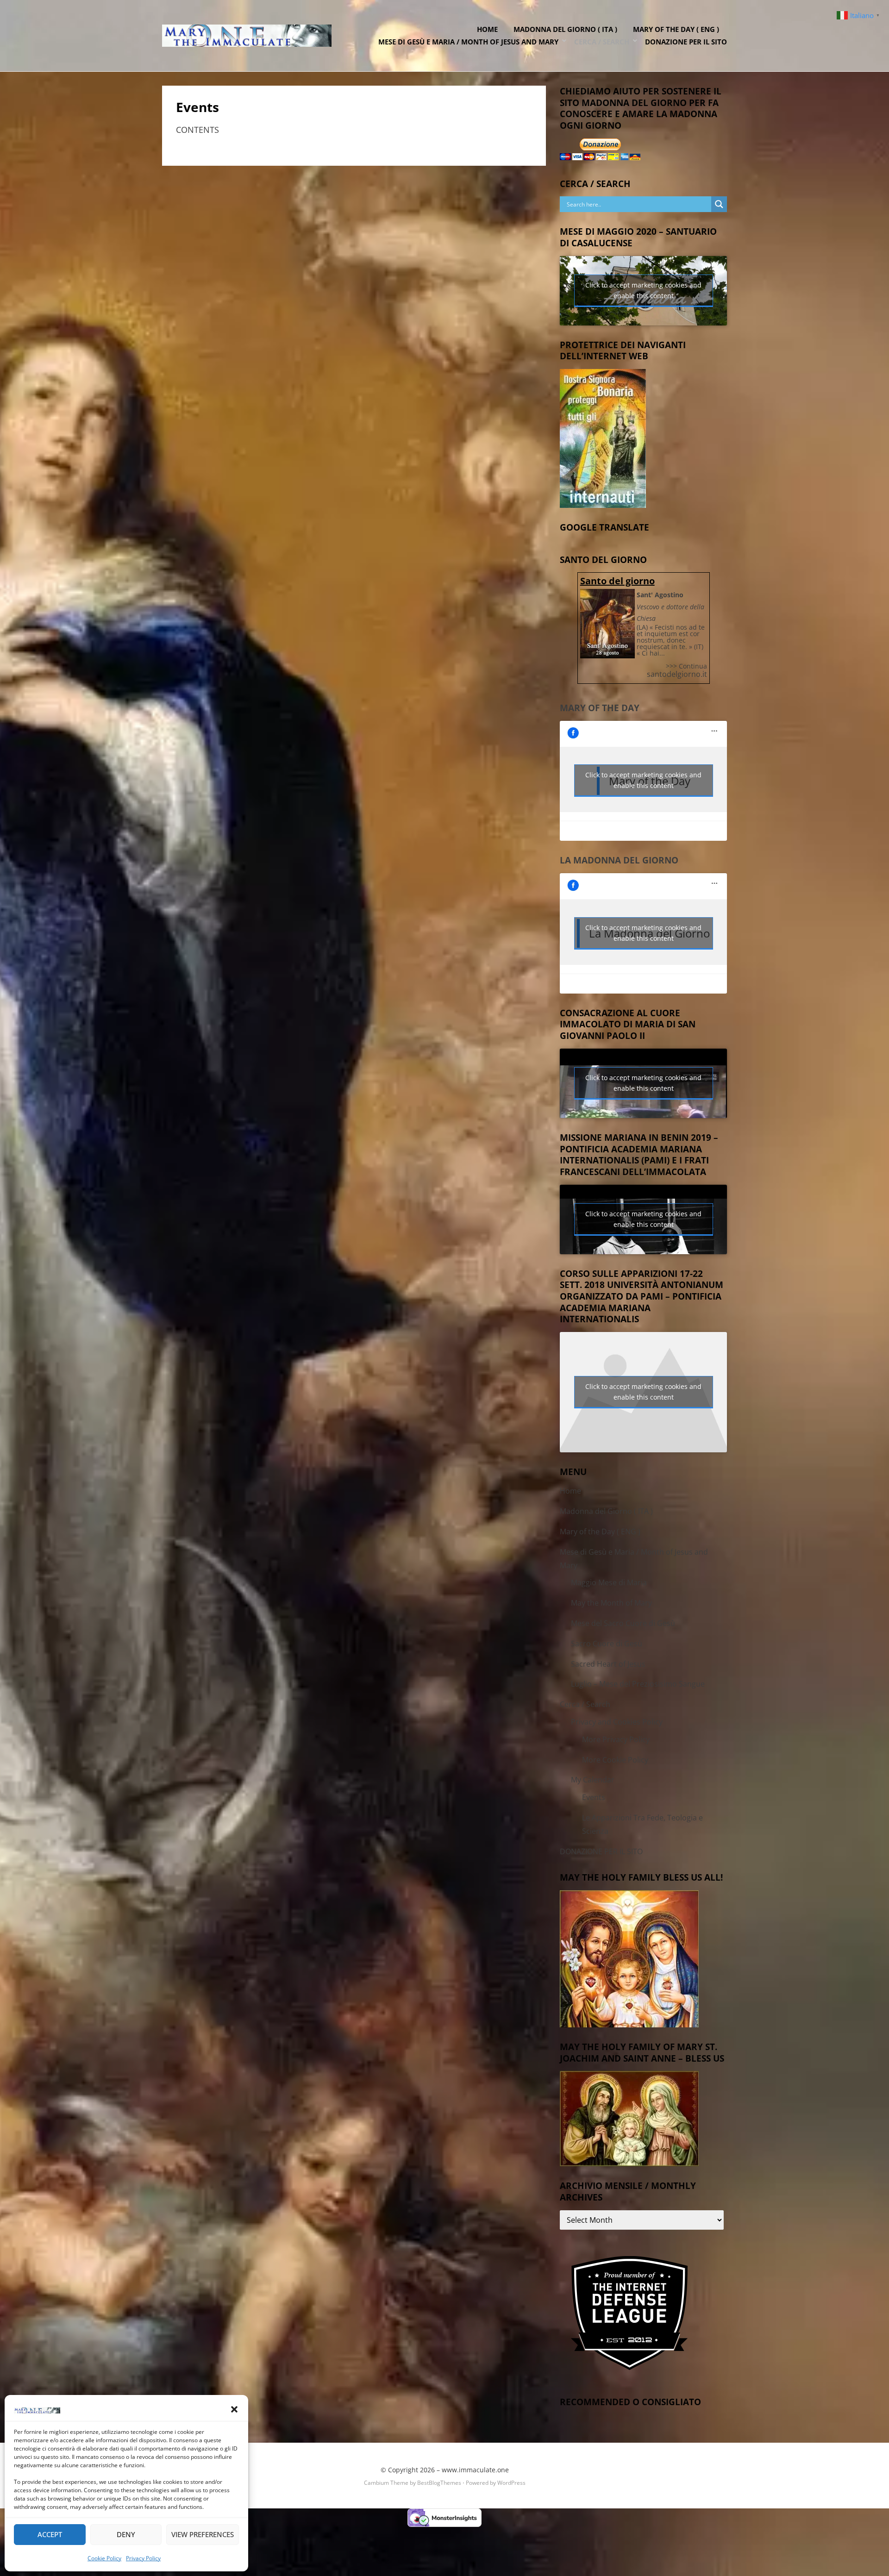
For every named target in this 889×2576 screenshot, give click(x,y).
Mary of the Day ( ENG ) (676, 29)
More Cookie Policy (615, 1760)
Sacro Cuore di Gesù (607, 1644)
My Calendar (593, 1780)
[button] (234, 2409)
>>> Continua (686, 666)
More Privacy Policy (616, 1739)
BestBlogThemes (439, 2483)
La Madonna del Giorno (619, 860)
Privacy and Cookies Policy (617, 1722)
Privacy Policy (143, 2558)
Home (487, 29)
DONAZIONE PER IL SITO (686, 42)
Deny (126, 2534)
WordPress (511, 2483)
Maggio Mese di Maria (609, 1582)
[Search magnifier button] (719, 204)
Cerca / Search (602, 42)
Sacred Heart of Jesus (608, 1664)
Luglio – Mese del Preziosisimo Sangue (638, 1684)
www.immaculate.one (475, 2470)
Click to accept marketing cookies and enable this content (643, 290)
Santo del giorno (617, 581)
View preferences (203, 2534)
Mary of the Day (600, 708)
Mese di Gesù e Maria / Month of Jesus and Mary (468, 42)
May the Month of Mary (611, 1603)
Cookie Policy (104, 2558)
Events (594, 1797)
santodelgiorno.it (677, 674)
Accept (50, 2534)
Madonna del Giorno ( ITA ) (565, 29)
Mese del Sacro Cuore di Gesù (623, 1623)
